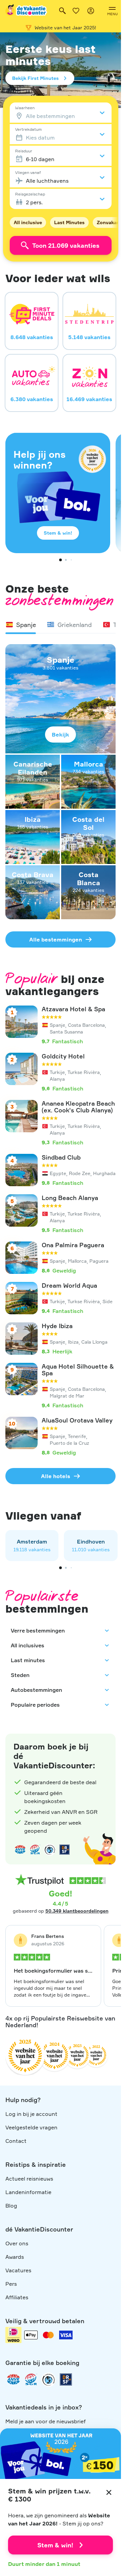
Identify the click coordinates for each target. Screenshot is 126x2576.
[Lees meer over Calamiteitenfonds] (48, 2379)
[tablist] (60, 625)
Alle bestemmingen (56, 939)
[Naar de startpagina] (27, 11)
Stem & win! (58, 533)
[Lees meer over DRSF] (65, 1850)
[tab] (21, 625)
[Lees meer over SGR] (35, 1850)
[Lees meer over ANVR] (20, 1850)
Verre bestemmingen (38, 1630)
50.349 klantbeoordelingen (77, 1911)
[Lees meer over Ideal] (50, 1850)
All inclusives (28, 1645)
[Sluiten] (109, 2492)
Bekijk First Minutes (35, 78)
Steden (20, 1675)
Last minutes (28, 1660)
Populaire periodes (35, 1705)
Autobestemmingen (36, 1690)
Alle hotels (56, 1476)
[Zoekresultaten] (62, 11)
